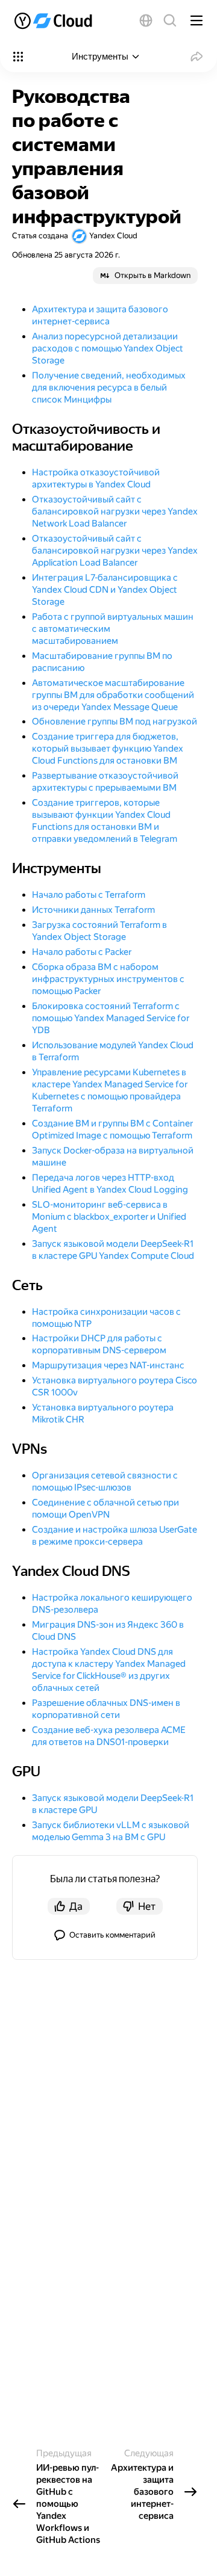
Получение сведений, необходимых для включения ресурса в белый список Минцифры (109, 388)
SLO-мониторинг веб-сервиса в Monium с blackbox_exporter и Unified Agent (109, 1217)
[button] (146, 20)
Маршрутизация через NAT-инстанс (108, 1365)
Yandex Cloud (113, 236)
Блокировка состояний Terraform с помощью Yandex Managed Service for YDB (111, 1018)
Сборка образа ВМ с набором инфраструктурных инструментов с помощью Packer (108, 979)
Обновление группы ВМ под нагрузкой (115, 721)
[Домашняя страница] (57, 20)
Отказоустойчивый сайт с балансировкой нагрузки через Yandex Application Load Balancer (115, 551)
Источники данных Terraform (93, 910)
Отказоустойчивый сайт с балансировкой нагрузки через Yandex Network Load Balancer (115, 511)
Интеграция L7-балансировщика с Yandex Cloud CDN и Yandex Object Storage (105, 590)
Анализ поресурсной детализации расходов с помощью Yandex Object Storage (108, 348)
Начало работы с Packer (82, 952)
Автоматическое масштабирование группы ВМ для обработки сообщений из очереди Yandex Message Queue (113, 695)
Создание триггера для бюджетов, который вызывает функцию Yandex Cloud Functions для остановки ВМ (108, 749)
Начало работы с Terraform (89, 895)
